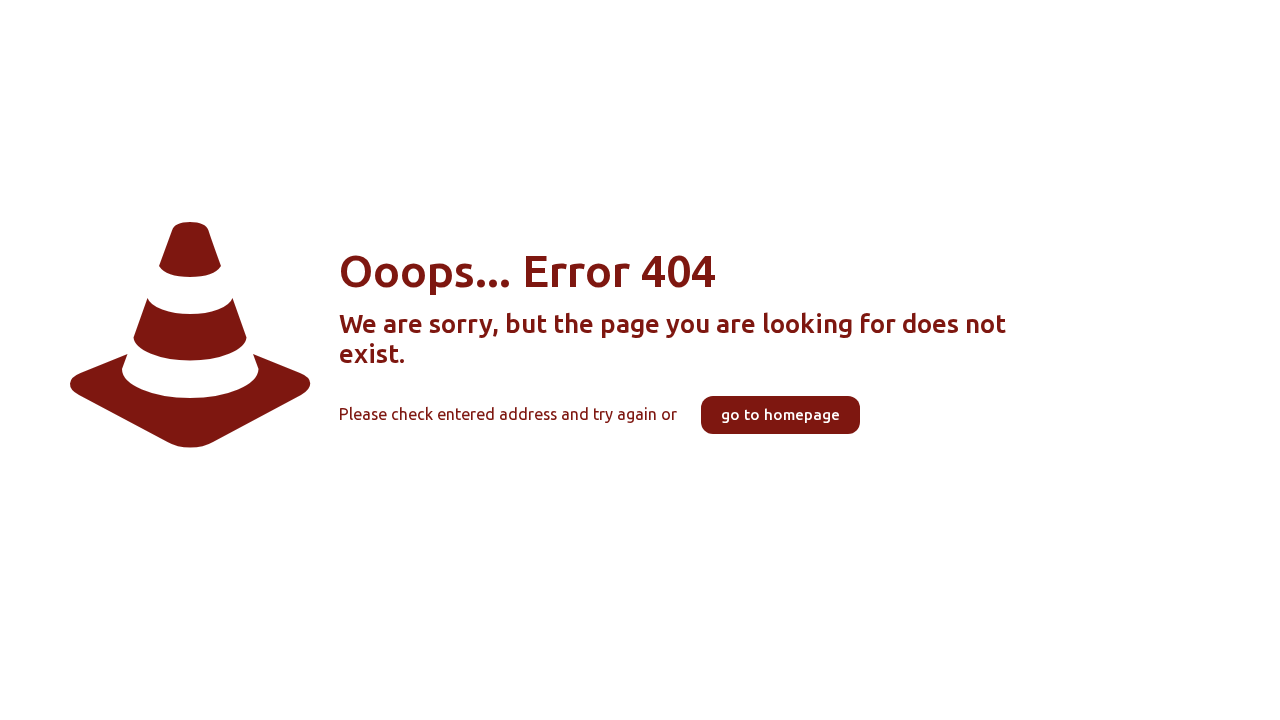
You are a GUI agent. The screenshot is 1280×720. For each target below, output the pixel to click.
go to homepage (780, 415)
